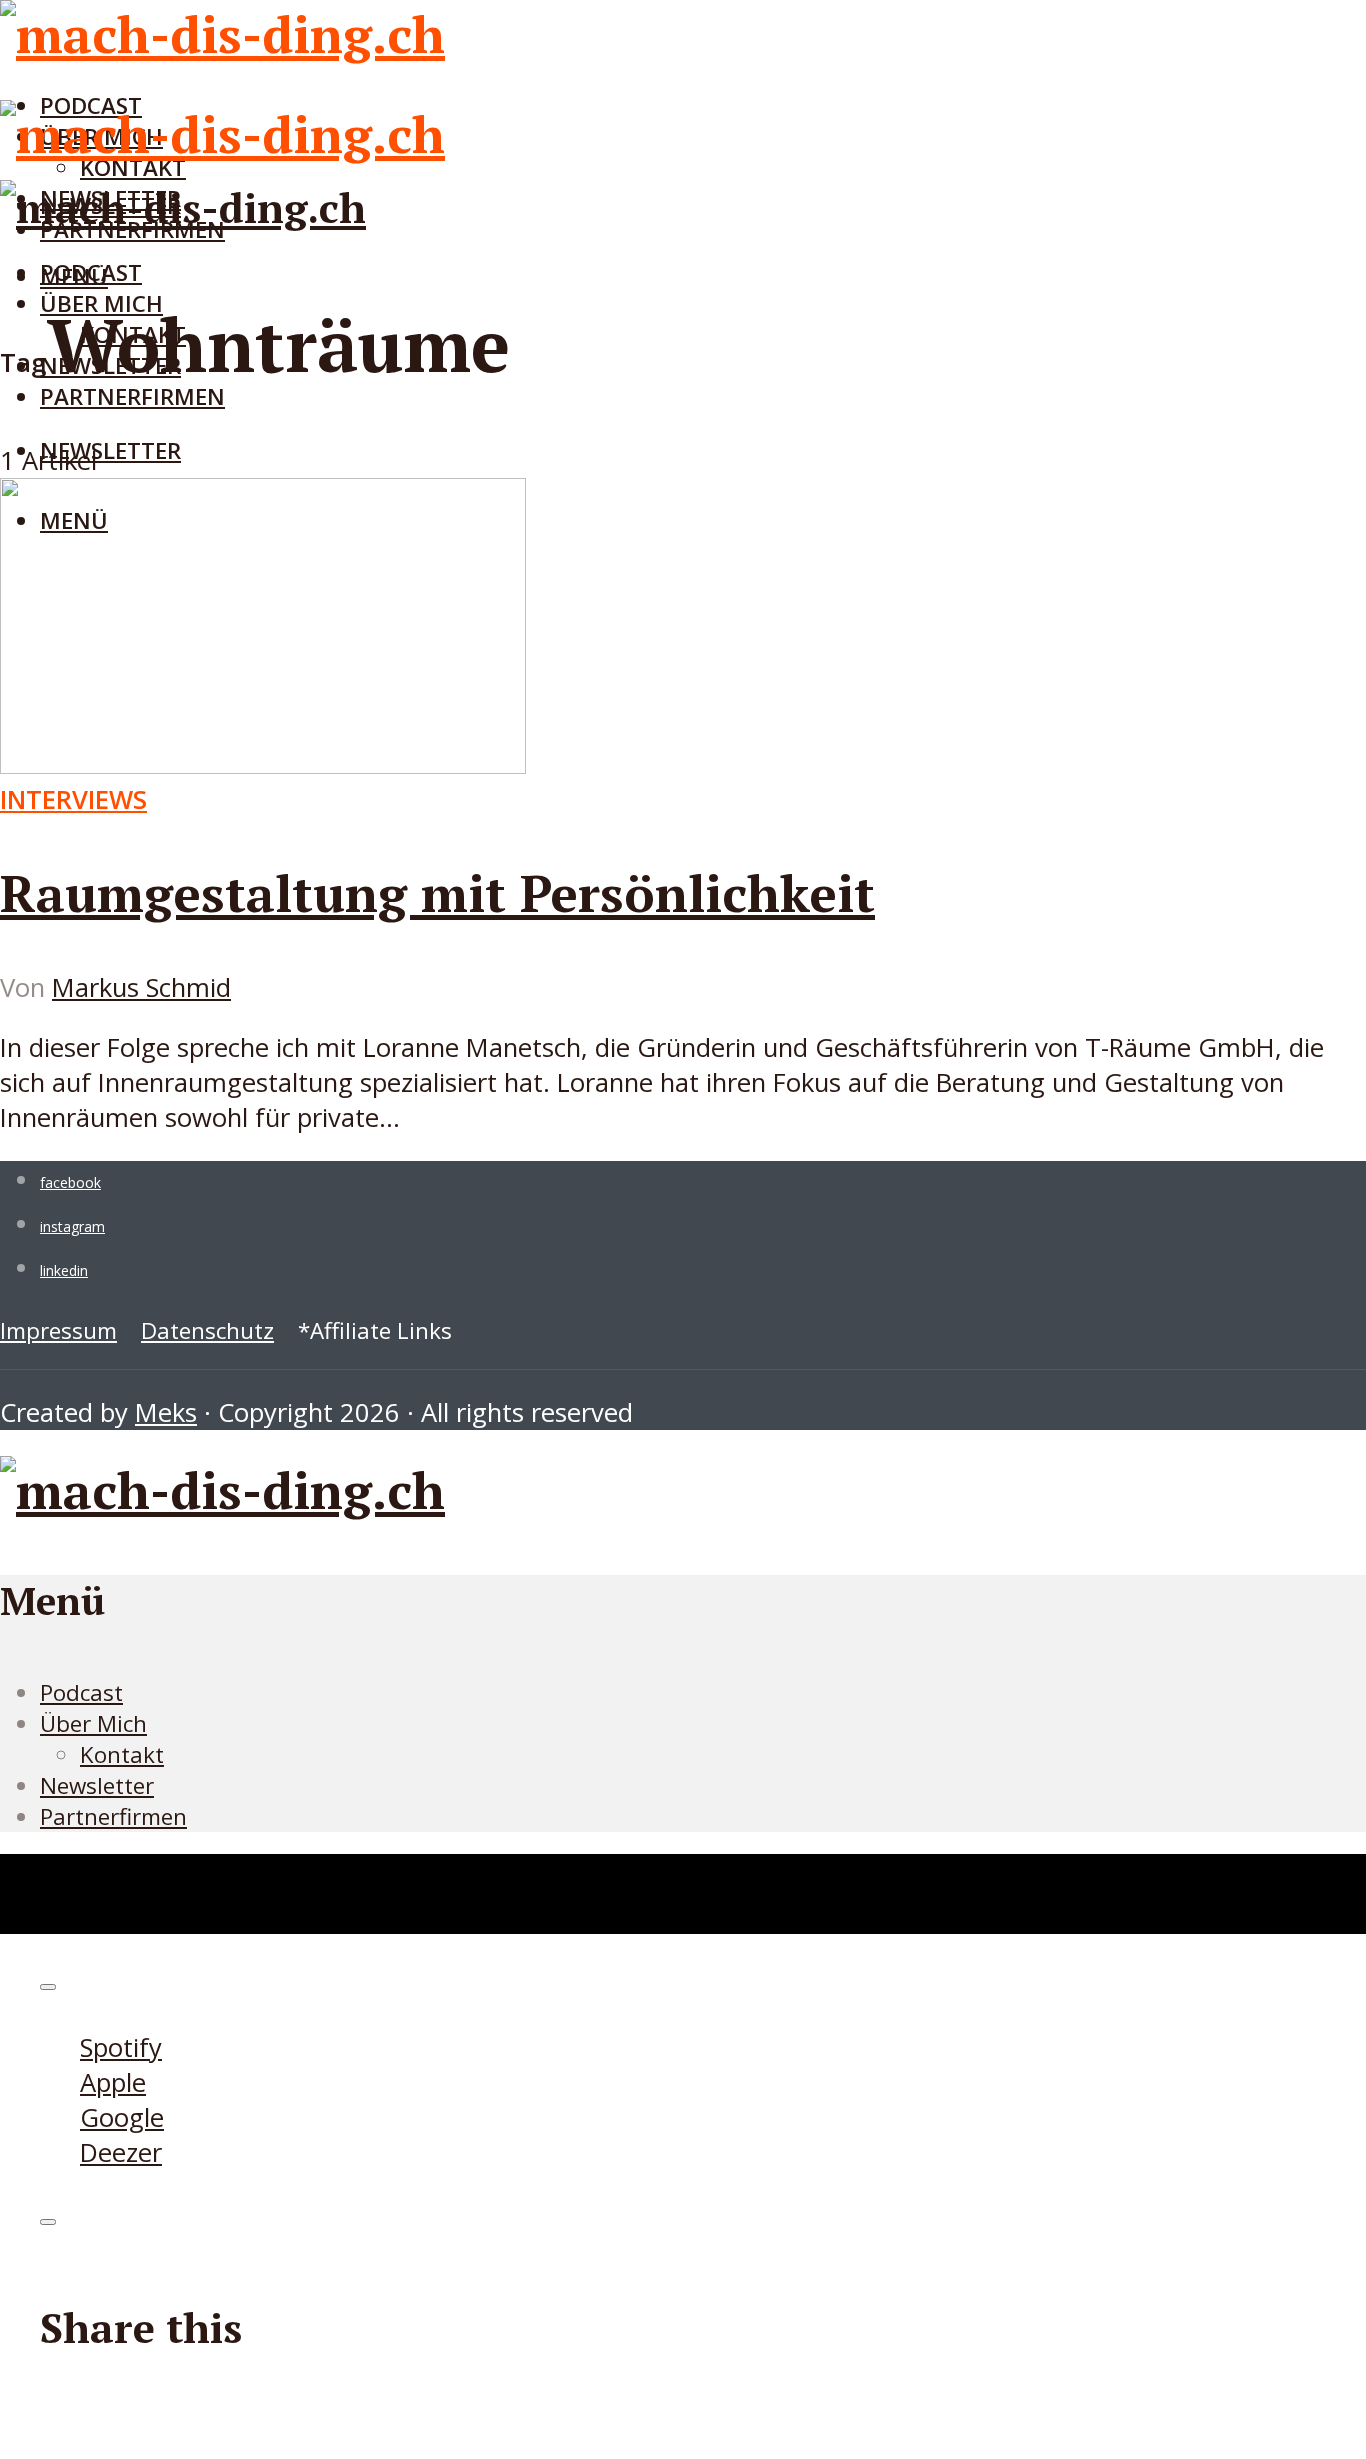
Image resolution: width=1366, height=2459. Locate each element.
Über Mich (93, 1723)
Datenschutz (207, 1330)
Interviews (73, 799)
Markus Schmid (141, 987)
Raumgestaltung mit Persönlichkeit (437, 893)
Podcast (91, 272)
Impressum (58, 1330)
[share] (48, 2222)
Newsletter (110, 450)
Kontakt (122, 1754)
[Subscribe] (48, 1987)
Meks (166, 1412)
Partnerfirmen (132, 396)
